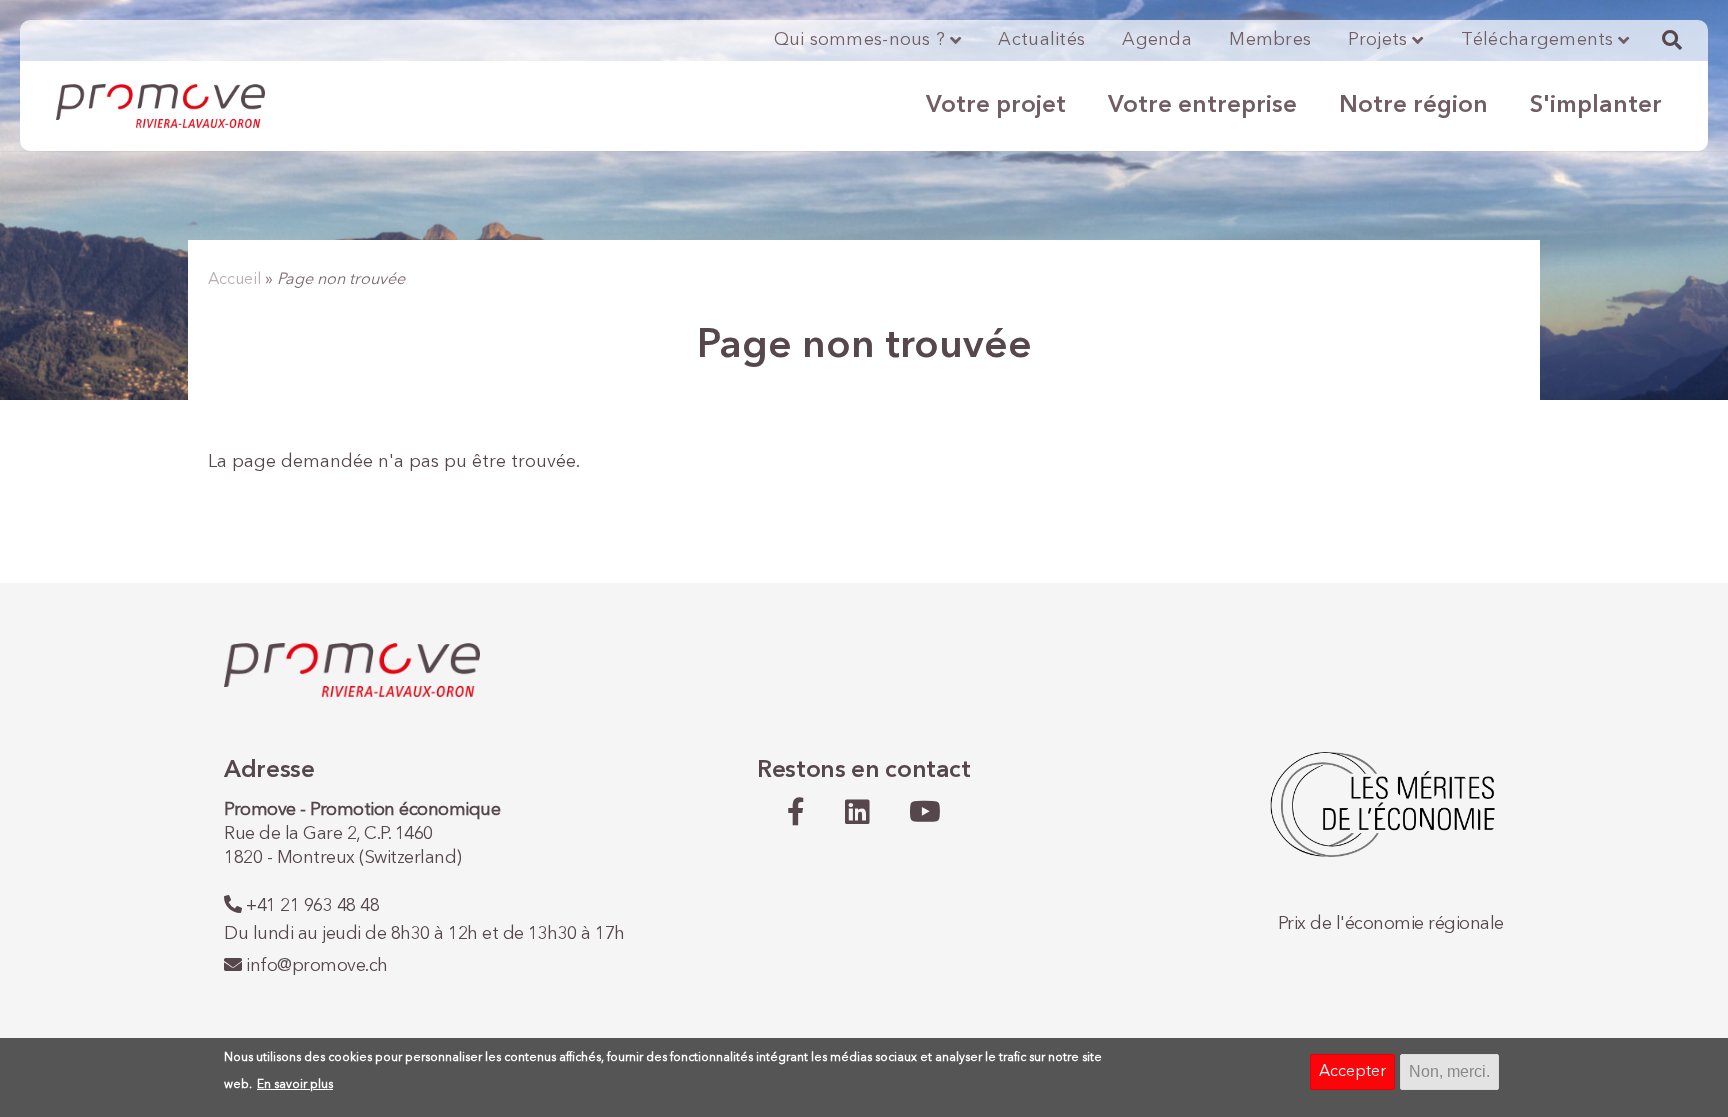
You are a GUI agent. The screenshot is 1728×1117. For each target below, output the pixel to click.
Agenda (1157, 40)
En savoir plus (295, 1085)
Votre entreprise (1202, 106)
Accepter (1352, 1072)
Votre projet (996, 106)
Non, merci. (1449, 1071)
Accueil (234, 280)
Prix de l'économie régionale (1391, 924)
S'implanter (1596, 106)
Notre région (1413, 106)
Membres (1270, 40)
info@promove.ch (317, 966)
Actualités (1041, 40)
